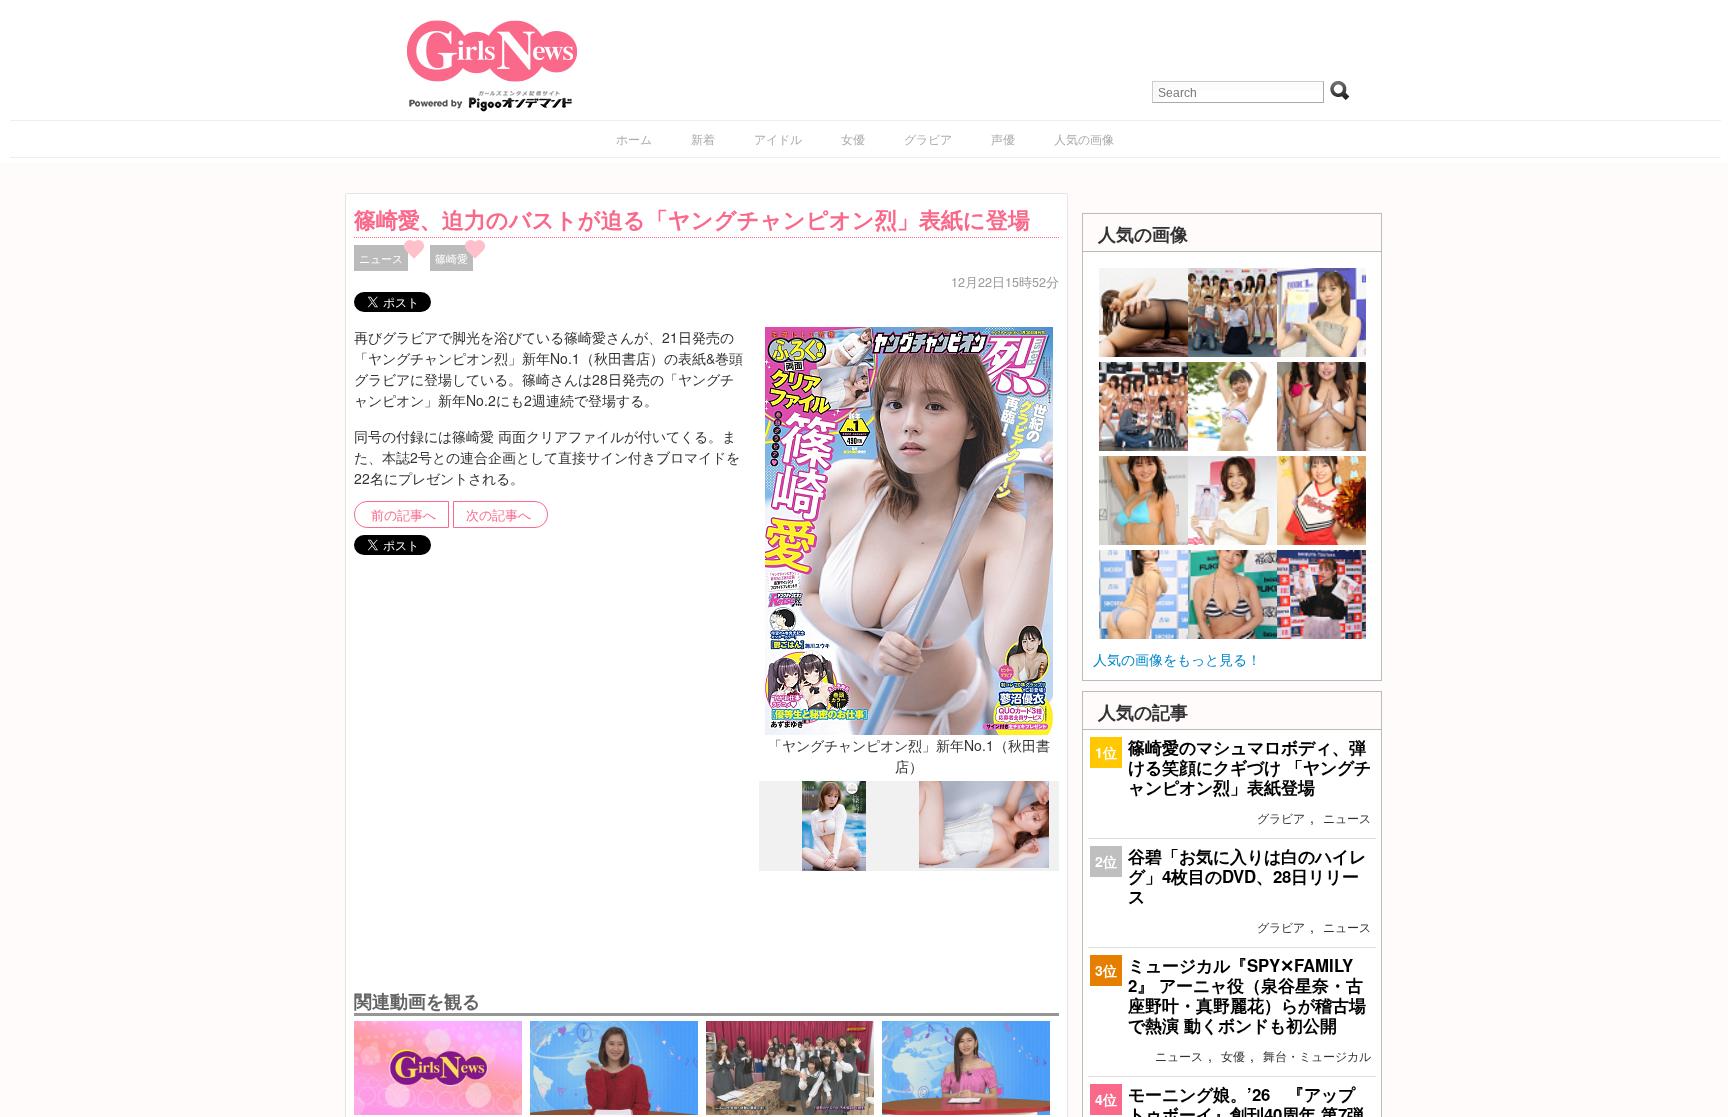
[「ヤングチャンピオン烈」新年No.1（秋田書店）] (909, 528)
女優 (853, 138)
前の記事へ (403, 515)
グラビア (928, 138)
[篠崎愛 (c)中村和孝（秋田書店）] (834, 866)
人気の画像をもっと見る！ (1177, 659)
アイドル (778, 138)
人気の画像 (1084, 138)
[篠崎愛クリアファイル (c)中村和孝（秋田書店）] (984, 862)
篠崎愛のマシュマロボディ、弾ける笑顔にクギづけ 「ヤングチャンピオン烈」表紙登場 (1249, 767)
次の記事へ (498, 515)
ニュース (381, 258)
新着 (703, 138)
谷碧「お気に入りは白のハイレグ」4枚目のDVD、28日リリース (1247, 876)
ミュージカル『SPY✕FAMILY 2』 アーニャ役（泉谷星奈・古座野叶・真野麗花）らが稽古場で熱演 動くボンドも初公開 (1247, 995)
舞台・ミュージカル (1317, 1055)
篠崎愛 (451, 258)
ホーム (634, 138)
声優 (1003, 138)
